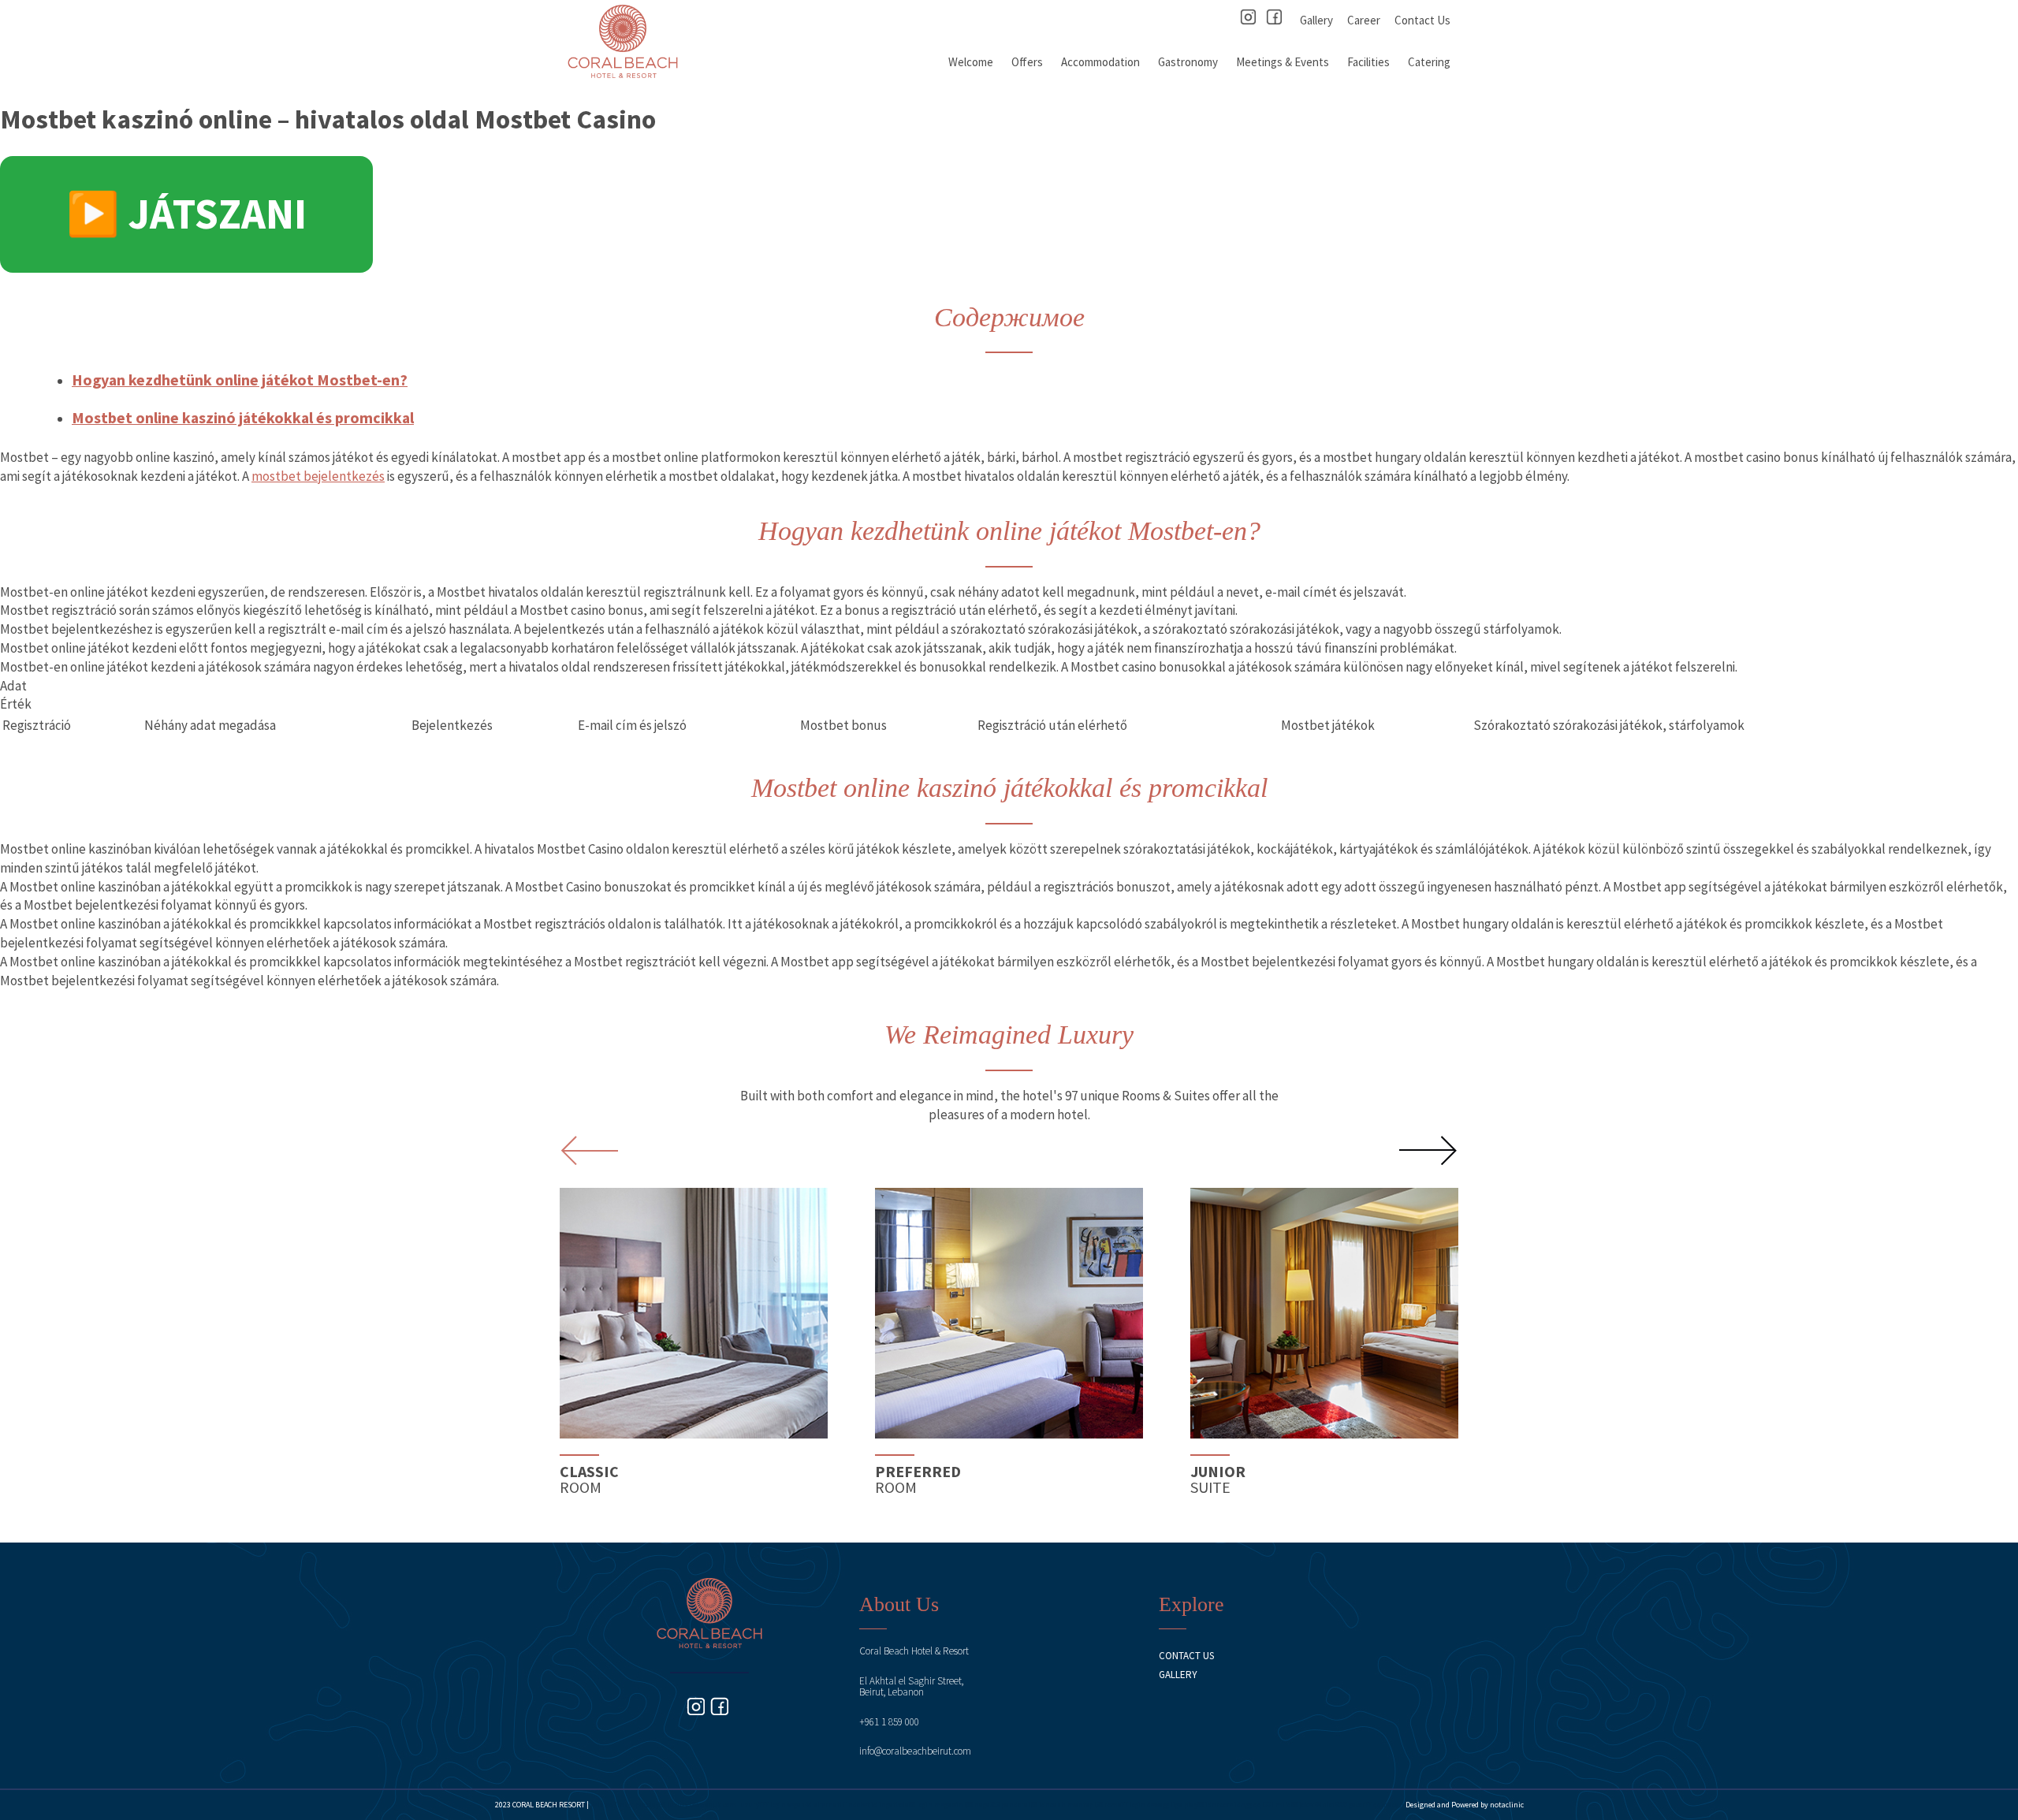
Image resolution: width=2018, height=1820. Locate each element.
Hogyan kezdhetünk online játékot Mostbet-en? (240, 380)
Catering (1429, 62)
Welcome (971, 62)
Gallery (1316, 20)
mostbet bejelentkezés (318, 476)
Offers (1027, 62)
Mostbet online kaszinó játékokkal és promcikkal (243, 417)
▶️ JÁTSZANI (186, 214)
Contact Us (1422, 20)
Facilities (1368, 62)
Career (1364, 20)
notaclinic (1507, 1805)
